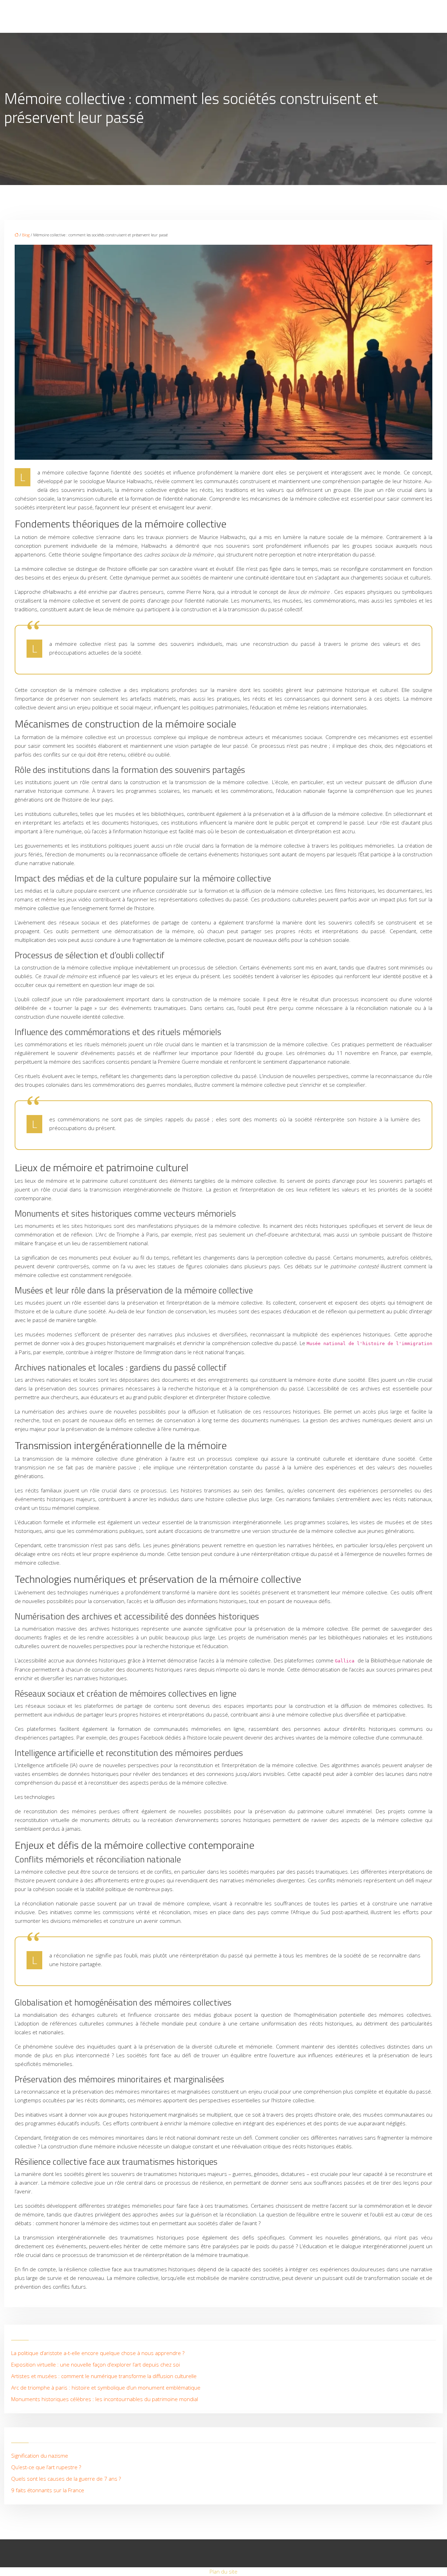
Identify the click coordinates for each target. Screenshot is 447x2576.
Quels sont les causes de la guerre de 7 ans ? (66, 2479)
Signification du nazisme (40, 2456)
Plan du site (223, 2571)
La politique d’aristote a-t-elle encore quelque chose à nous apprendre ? (98, 2353)
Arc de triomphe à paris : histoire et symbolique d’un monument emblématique (106, 2387)
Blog (26, 235)
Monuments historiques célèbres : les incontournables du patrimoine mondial (105, 2399)
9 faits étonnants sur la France (48, 2490)
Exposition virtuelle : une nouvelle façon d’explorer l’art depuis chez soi (96, 2364)
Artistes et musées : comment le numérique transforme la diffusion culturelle (104, 2376)
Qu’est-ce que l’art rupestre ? (46, 2467)
